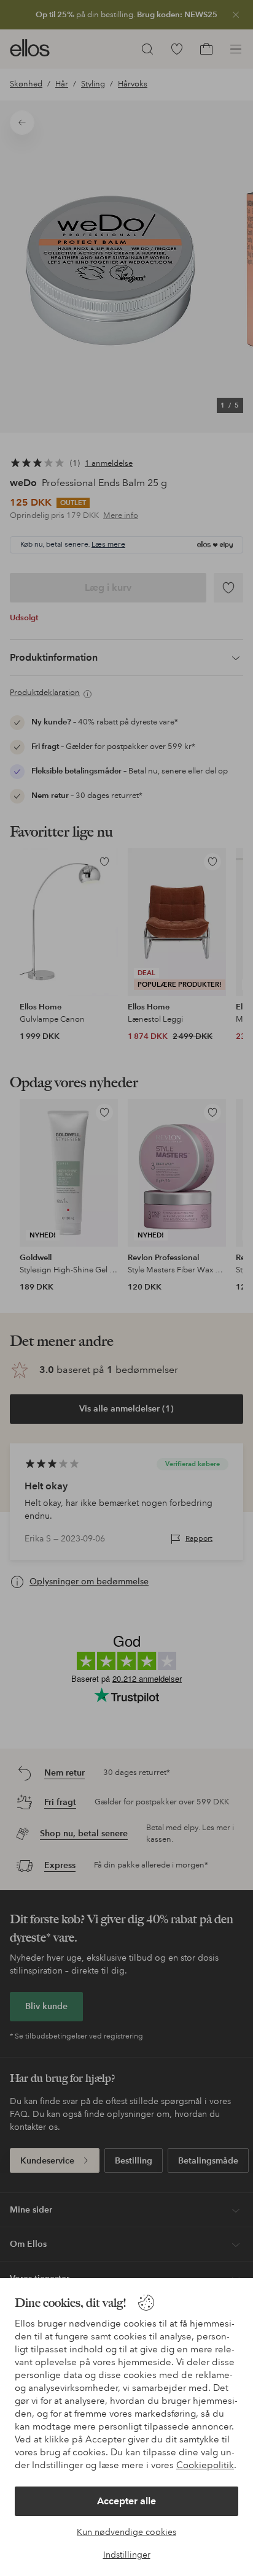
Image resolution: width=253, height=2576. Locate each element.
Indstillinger (127, 2555)
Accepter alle (126, 2501)
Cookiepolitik (205, 2465)
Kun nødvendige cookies (126, 2532)
